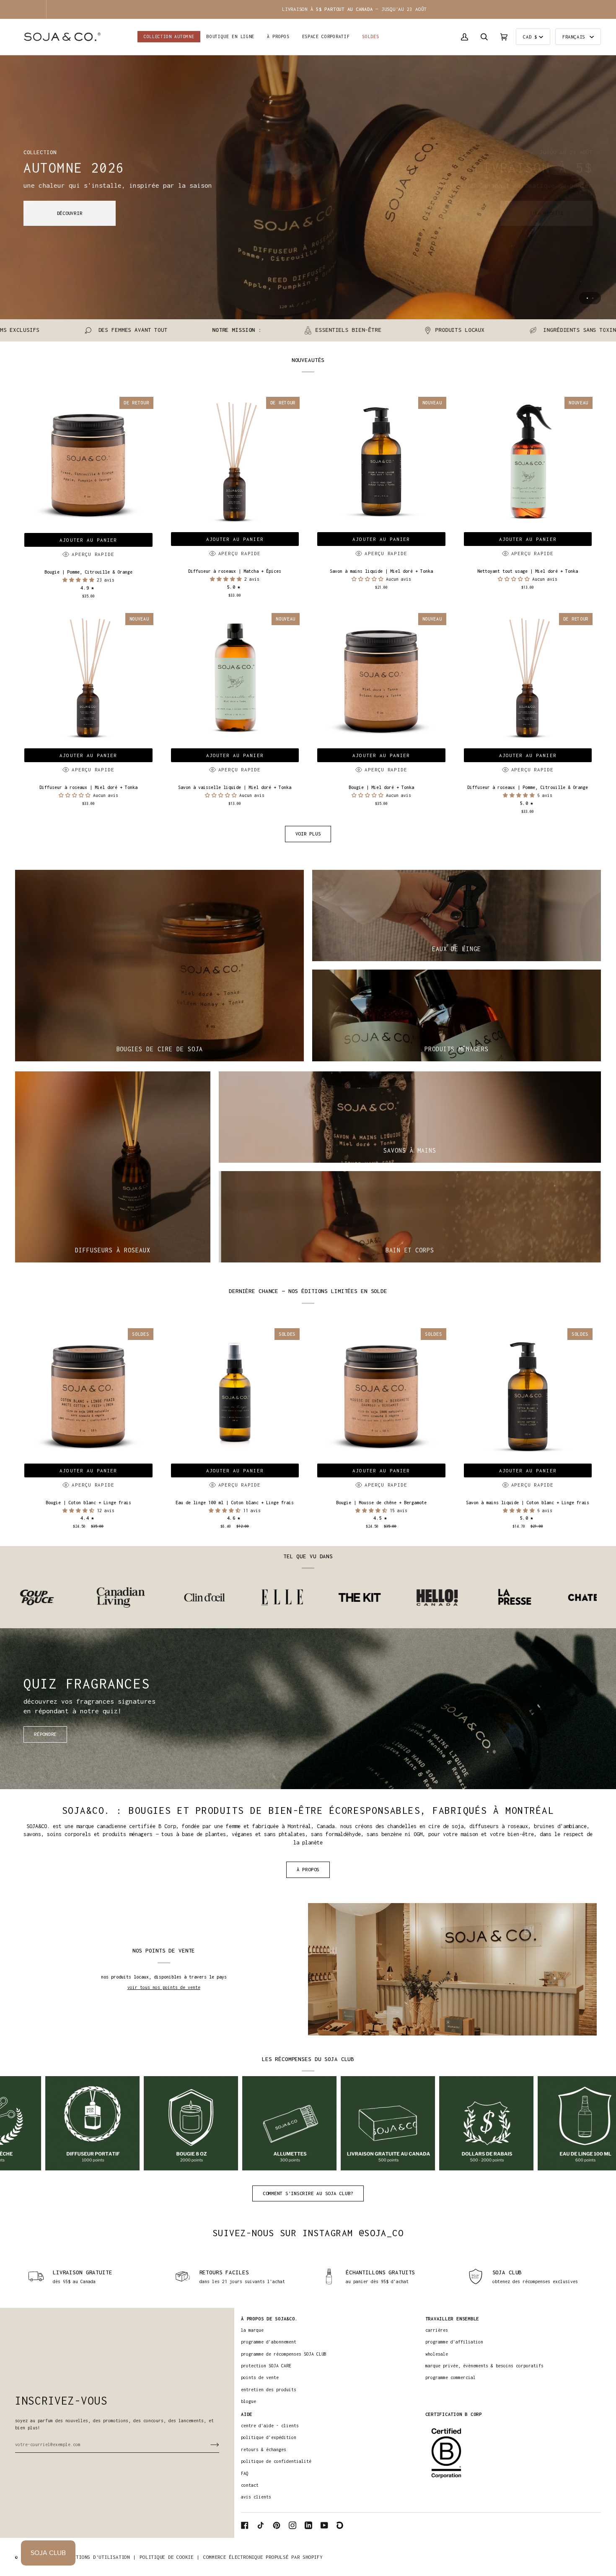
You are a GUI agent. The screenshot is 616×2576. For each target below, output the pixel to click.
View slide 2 (593, 298)
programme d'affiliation (454, 2342)
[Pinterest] (277, 2525)
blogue (248, 2401)
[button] (230, 37)
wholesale (437, 2354)
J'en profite (546, 213)
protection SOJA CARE (266, 2366)
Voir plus (308, 834)
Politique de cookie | (169, 2557)
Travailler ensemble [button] (452, 2319)
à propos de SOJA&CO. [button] (269, 2319)
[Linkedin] (308, 2525)
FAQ (245, 2473)
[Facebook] (245, 2525)
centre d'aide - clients (270, 2426)
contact (250, 2485)
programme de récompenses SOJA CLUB (284, 2354)
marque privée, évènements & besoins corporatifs (484, 2366)
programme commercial (450, 2377)
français (575, 37)
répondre (45, 1734)
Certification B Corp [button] (454, 2414)
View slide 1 (587, 298)
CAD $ (530, 37)
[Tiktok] (261, 2525)
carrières (437, 2330)
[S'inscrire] (208, 2444)
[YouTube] (324, 2525)
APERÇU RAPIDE (93, 554)
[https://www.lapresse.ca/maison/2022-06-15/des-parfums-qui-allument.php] (395, 1597)
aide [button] (247, 2414)
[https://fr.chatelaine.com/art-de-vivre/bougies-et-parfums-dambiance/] (478, 1598)
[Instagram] (292, 2525)
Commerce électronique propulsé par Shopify (263, 2557)
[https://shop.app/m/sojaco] (340, 2525)
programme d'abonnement (269, 2342)
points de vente (260, 2377)
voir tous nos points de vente (164, 1987)
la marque (252, 2330)
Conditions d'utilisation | (98, 2557)
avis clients (256, 2497)
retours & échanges (264, 2449)
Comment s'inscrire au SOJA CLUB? (308, 2193)
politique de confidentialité (276, 2461)
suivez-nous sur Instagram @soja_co (308, 2233)
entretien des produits (269, 2390)
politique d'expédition (269, 2437)
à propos (308, 1869)
